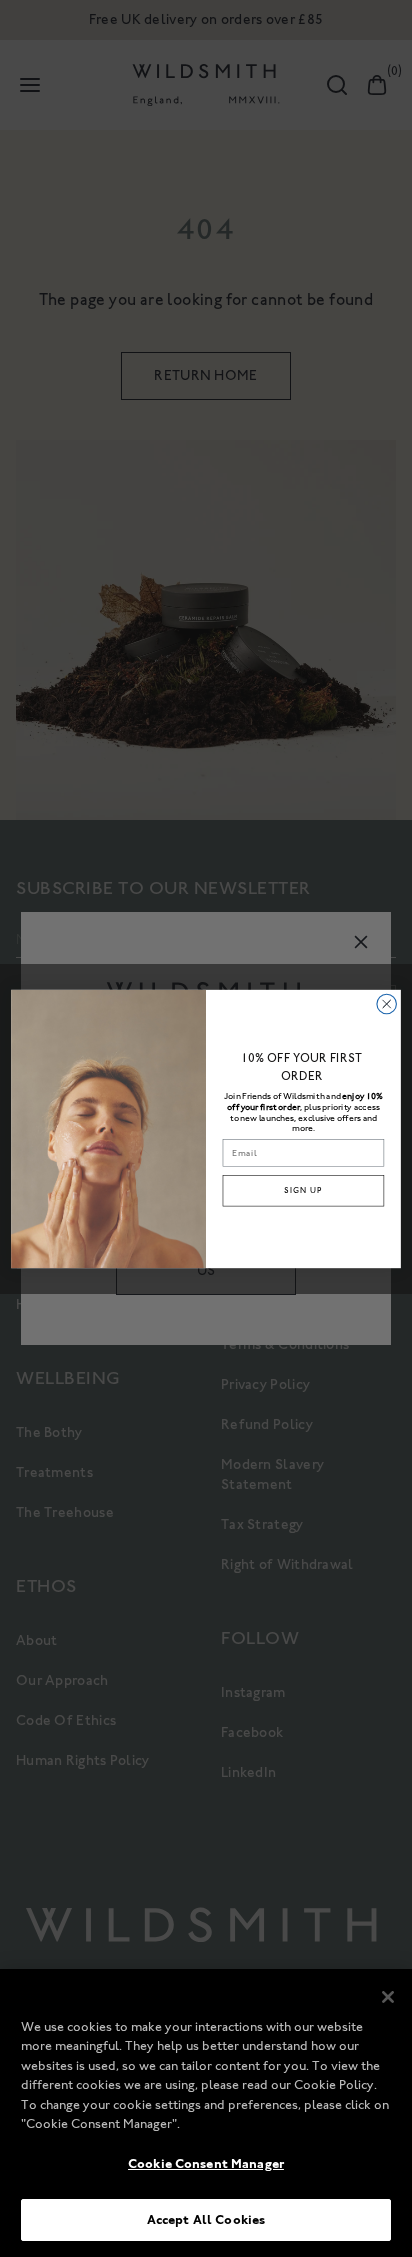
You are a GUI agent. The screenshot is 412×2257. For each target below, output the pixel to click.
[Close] (388, 1997)
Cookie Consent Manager (206, 2163)
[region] (206, 2113)
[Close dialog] (386, 1003)
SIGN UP (303, 1189)
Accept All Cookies (206, 2219)
